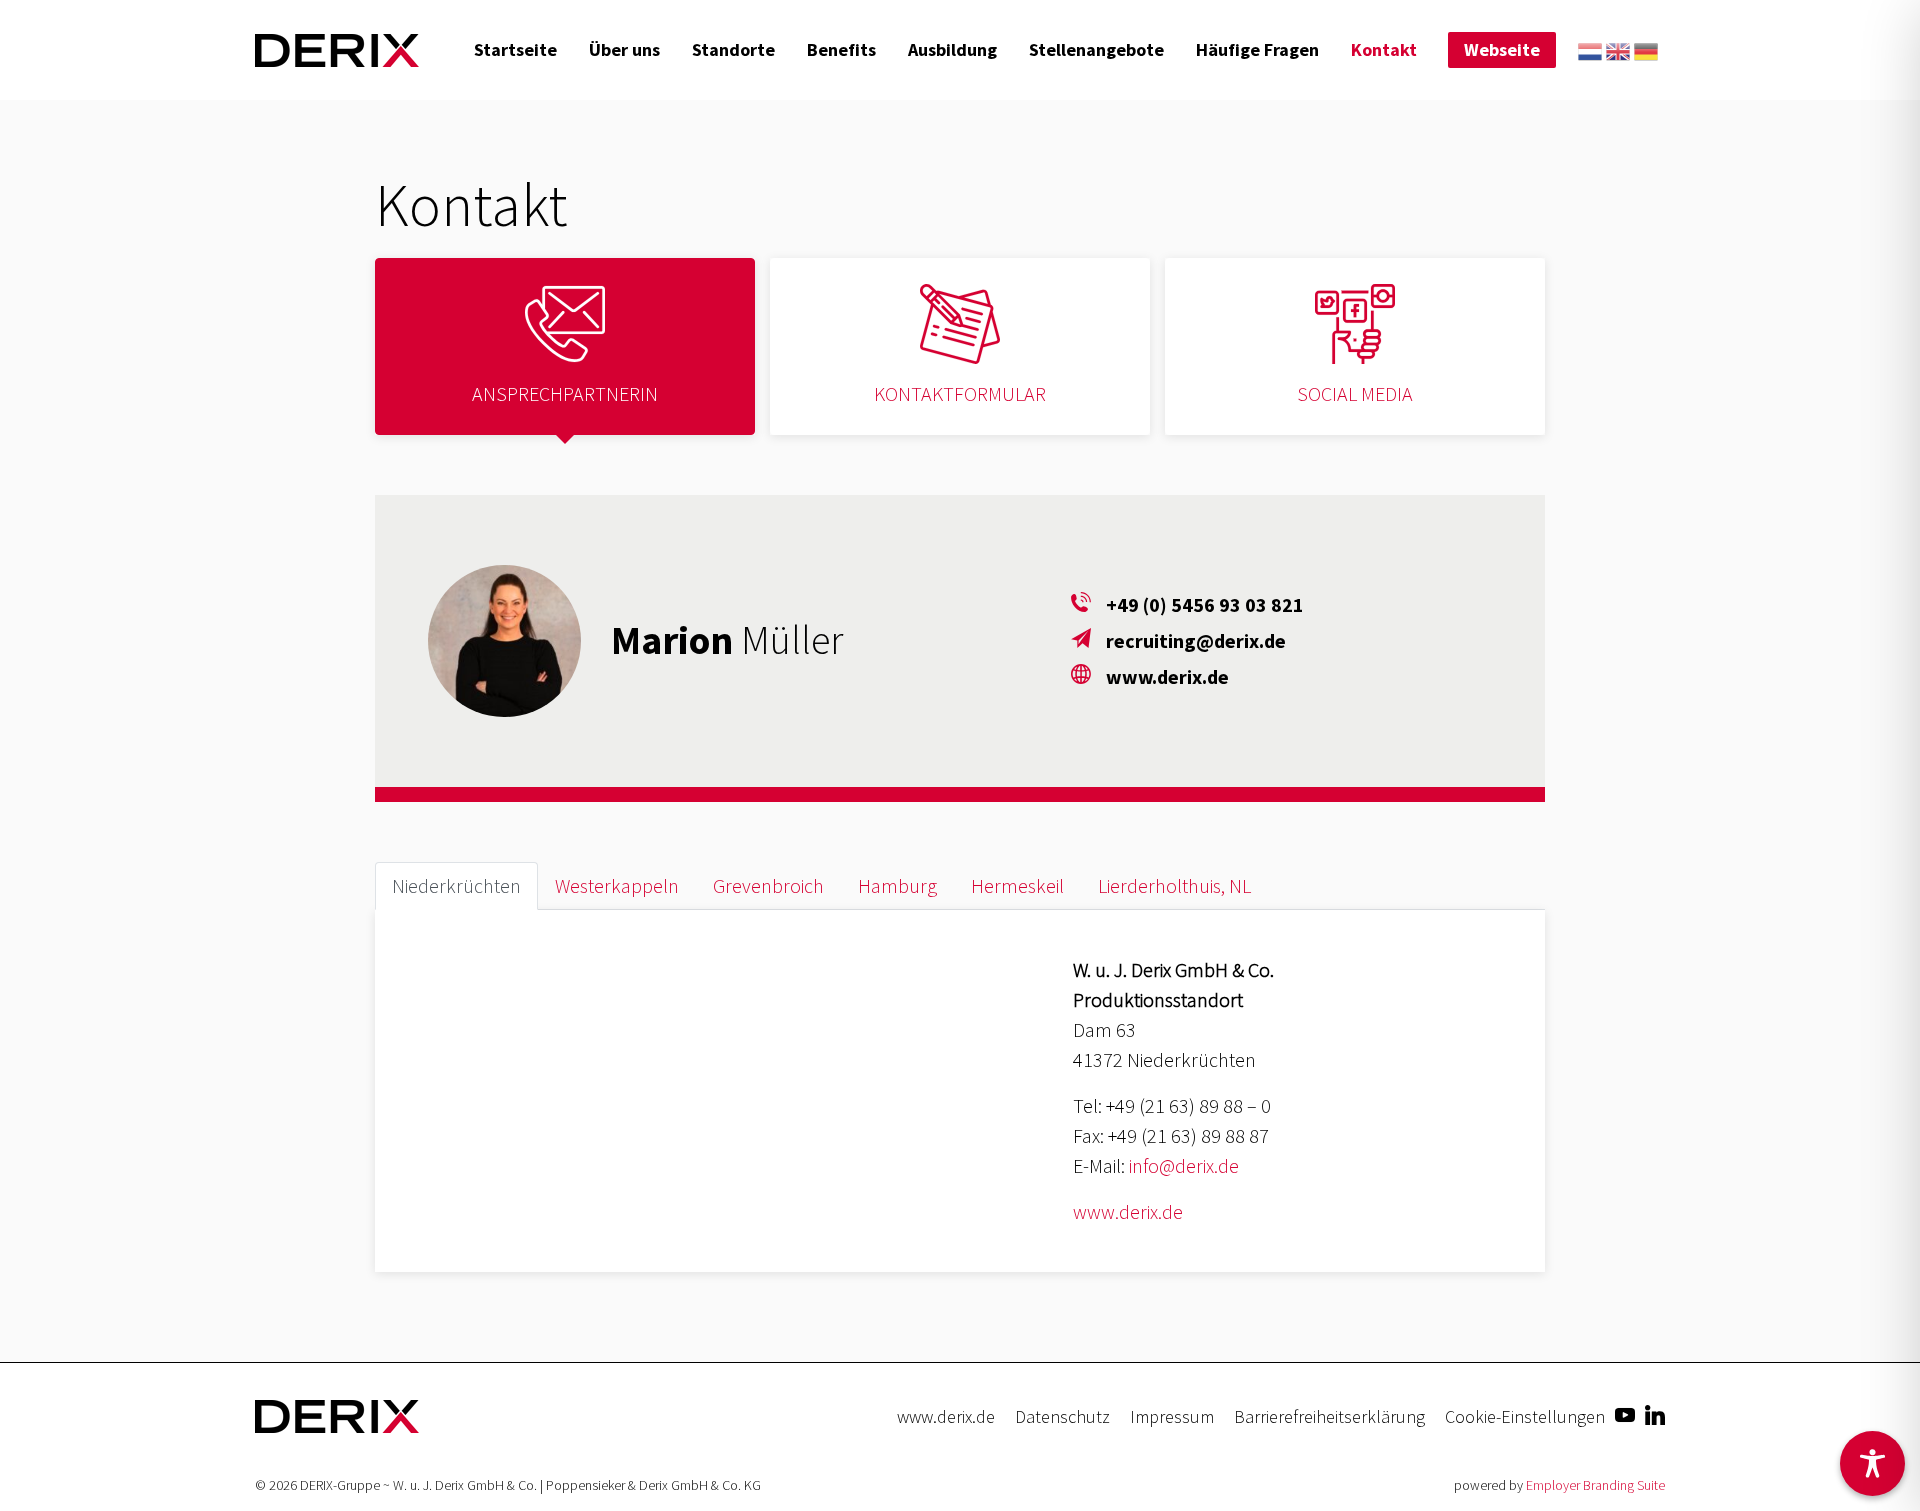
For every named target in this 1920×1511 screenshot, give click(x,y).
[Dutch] (1590, 49)
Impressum (1172, 1416)
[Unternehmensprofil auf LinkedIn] (1655, 1413)
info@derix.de (1184, 1165)
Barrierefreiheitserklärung (1329, 1416)
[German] (1646, 49)
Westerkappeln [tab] (617, 885)
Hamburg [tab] (897, 885)
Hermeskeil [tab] (1017, 885)
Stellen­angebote (1096, 49)
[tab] (565, 346)
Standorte (733, 49)
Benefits (841, 49)
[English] (1618, 49)
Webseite (1502, 49)
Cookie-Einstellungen (1525, 1416)
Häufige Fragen (1257, 49)
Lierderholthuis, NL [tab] (1174, 885)
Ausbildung (952, 49)
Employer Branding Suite (1595, 1485)
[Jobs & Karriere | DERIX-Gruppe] (337, 50)
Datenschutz (1062, 1416)
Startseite (515, 49)
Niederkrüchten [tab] (456, 885)
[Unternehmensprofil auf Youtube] (1625, 1413)
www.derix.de (1128, 1211)
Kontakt (1384, 49)
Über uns (624, 49)
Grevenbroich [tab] (768, 885)
